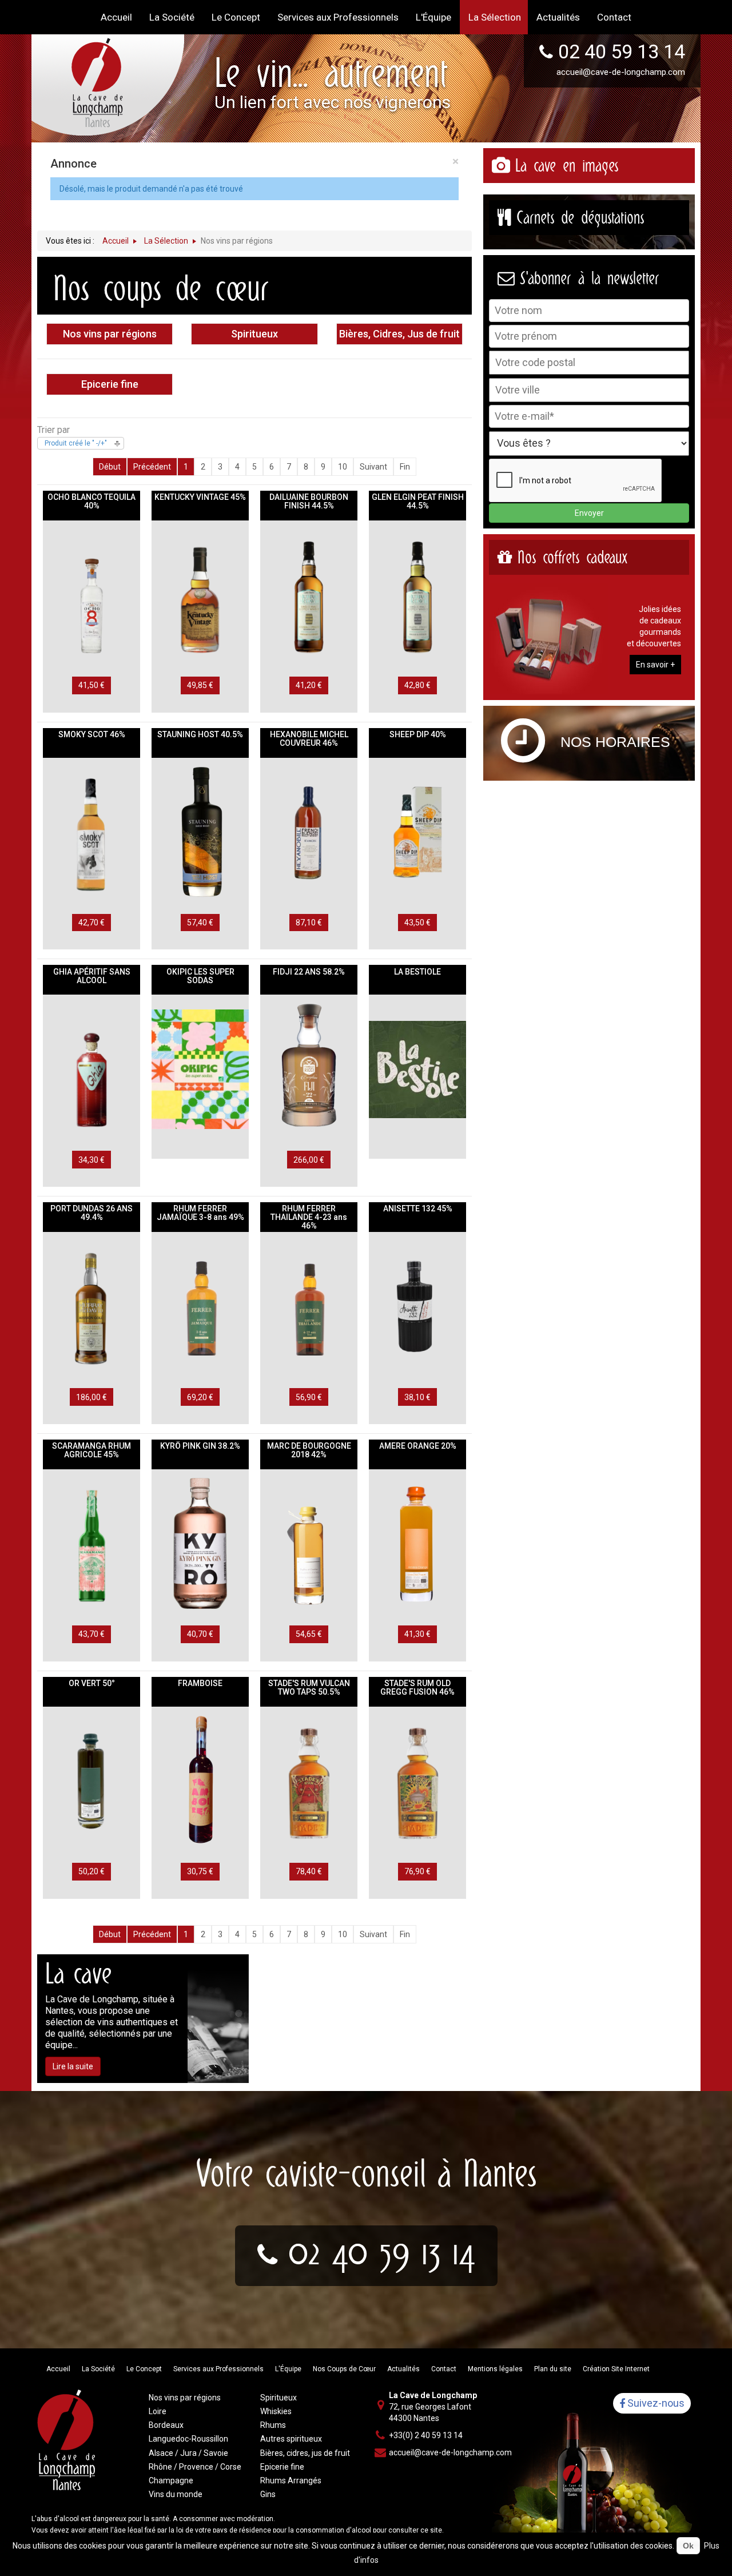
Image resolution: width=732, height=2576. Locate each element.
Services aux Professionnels (218, 2369)
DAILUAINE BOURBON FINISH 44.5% (309, 501)
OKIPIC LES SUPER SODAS (200, 976)
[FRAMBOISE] (200, 1780)
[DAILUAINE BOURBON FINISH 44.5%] (309, 594)
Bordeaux (166, 2425)
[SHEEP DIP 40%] (417, 832)
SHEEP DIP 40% (418, 734)
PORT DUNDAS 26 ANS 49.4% (91, 1213)
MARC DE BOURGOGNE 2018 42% (309, 1450)
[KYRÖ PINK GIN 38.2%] (200, 1543)
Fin (405, 467)
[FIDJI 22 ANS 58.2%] (309, 1068)
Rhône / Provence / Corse (195, 2467)
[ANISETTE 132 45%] (417, 1306)
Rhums (273, 2425)
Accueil (58, 2369)
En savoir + (655, 665)
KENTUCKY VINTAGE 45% (200, 497)
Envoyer (589, 513)
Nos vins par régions (110, 334)
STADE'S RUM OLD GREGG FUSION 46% (417, 1687)
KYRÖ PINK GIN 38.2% (200, 1446)
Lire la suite (73, 2066)
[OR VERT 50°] (91, 1780)
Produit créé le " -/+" (76, 443)
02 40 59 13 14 (622, 51)
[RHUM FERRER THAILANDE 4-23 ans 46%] (309, 1306)
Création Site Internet (616, 2369)
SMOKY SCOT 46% (92, 734)
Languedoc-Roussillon (188, 2439)
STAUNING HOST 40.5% (200, 734)
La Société (98, 2369)
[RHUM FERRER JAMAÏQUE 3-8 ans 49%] (200, 1306)
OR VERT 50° (92, 1683)
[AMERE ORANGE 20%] (417, 1543)
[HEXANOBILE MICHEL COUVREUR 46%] (309, 832)
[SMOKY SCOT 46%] (91, 832)
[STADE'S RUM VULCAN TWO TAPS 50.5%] (309, 1780)
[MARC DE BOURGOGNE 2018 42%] (309, 1543)
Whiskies (276, 2411)
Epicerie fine (110, 384)
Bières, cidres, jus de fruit (305, 2453)
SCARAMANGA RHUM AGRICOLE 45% (91, 1450)
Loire (158, 2411)
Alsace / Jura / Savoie (188, 2453)
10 (343, 467)
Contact (444, 2369)
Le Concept (144, 2369)
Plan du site (553, 2369)
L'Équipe (288, 2369)
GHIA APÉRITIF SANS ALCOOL (92, 976)
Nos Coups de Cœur (344, 2369)
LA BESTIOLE (417, 972)
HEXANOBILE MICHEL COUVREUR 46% (309, 739)
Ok (688, 2546)
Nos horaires (615, 742)
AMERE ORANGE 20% (418, 1446)
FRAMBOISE (200, 1683)
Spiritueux (254, 334)
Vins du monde (176, 2494)
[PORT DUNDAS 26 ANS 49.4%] (91, 1306)
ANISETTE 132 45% (418, 1209)
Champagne (171, 2480)
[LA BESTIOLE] (417, 1068)
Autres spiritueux (291, 2439)
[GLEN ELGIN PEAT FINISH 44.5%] (417, 594)
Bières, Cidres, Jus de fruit (399, 334)
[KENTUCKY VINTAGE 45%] (200, 594)
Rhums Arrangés (291, 2480)
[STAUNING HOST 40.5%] (200, 832)
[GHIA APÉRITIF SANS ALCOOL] (91, 1068)
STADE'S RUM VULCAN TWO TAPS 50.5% (309, 1687)
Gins (268, 2494)
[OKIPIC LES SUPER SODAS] (200, 1068)
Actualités (403, 2369)
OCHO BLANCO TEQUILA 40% (91, 501)
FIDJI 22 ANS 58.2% (309, 972)
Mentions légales (495, 2369)
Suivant (373, 467)
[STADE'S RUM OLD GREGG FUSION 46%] (417, 1780)
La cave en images (567, 166)
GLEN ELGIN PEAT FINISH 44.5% (418, 501)
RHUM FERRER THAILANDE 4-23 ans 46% (309, 1217)
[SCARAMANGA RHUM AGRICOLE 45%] (91, 1543)
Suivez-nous (655, 2404)
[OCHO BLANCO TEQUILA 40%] (91, 594)
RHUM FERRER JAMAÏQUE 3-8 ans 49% (200, 1213)
